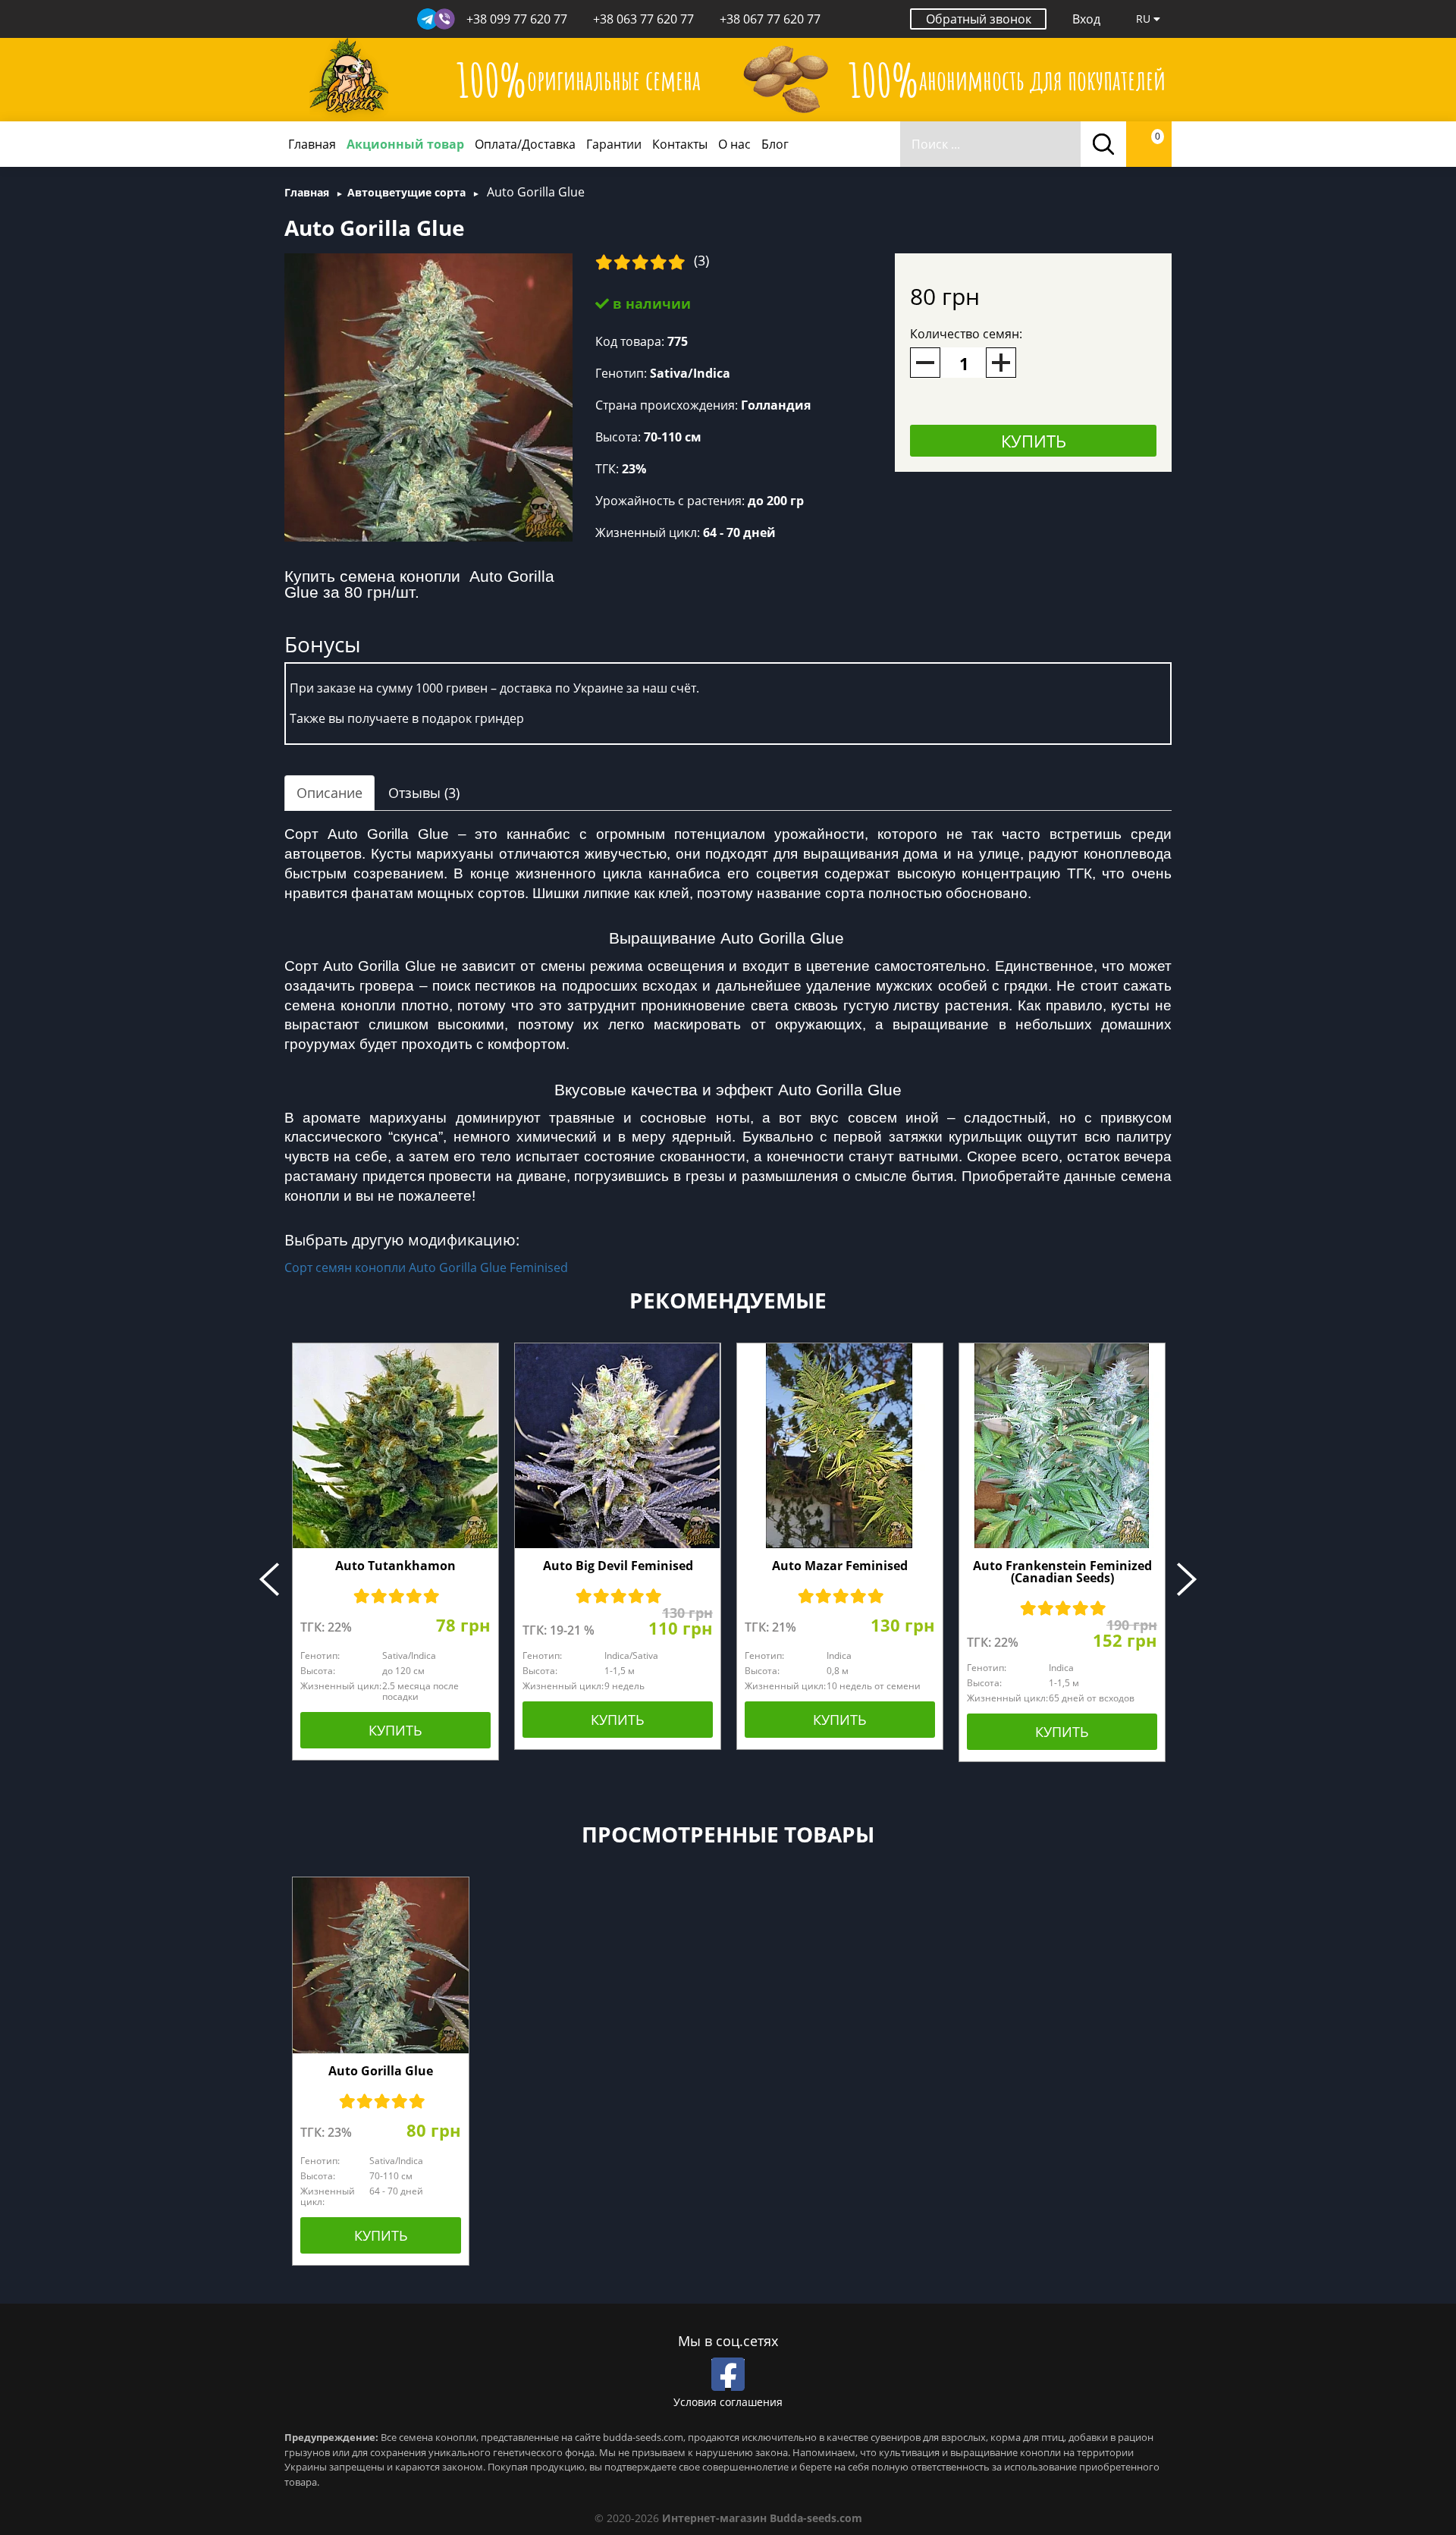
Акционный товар (405, 144)
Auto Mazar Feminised (840, 1566)
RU (1145, 19)
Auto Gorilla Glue (381, 2071)
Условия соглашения (728, 2402)
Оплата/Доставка (525, 144)
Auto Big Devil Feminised (618, 1566)
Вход (1086, 19)
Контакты (680, 144)
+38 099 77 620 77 (517, 19)
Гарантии (614, 144)
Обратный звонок (979, 19)
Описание (329, 793)
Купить (1034, 441)
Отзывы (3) (424, 793)
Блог (775, 144)
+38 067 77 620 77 (770, 19)
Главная (312, 144)
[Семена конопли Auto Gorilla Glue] (428, 396)
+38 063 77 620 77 (643, 19)
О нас (734, 144)
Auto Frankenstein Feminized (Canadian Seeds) (1062, 1572)
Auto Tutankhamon (395, 1566)
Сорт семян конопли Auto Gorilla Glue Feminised (426, 1267)
